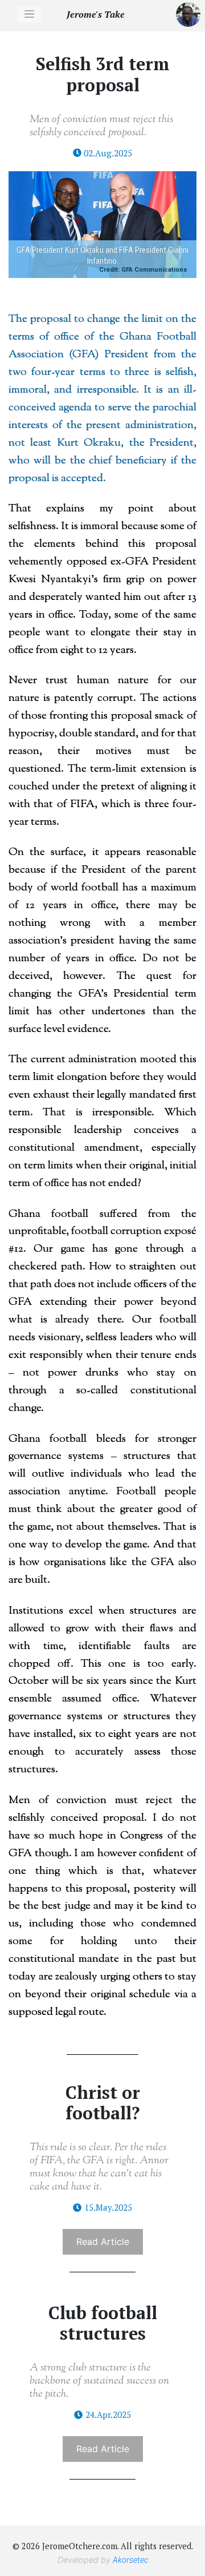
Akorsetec (130, 2560)
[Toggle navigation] (30, 14)
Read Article (103, 2242)
